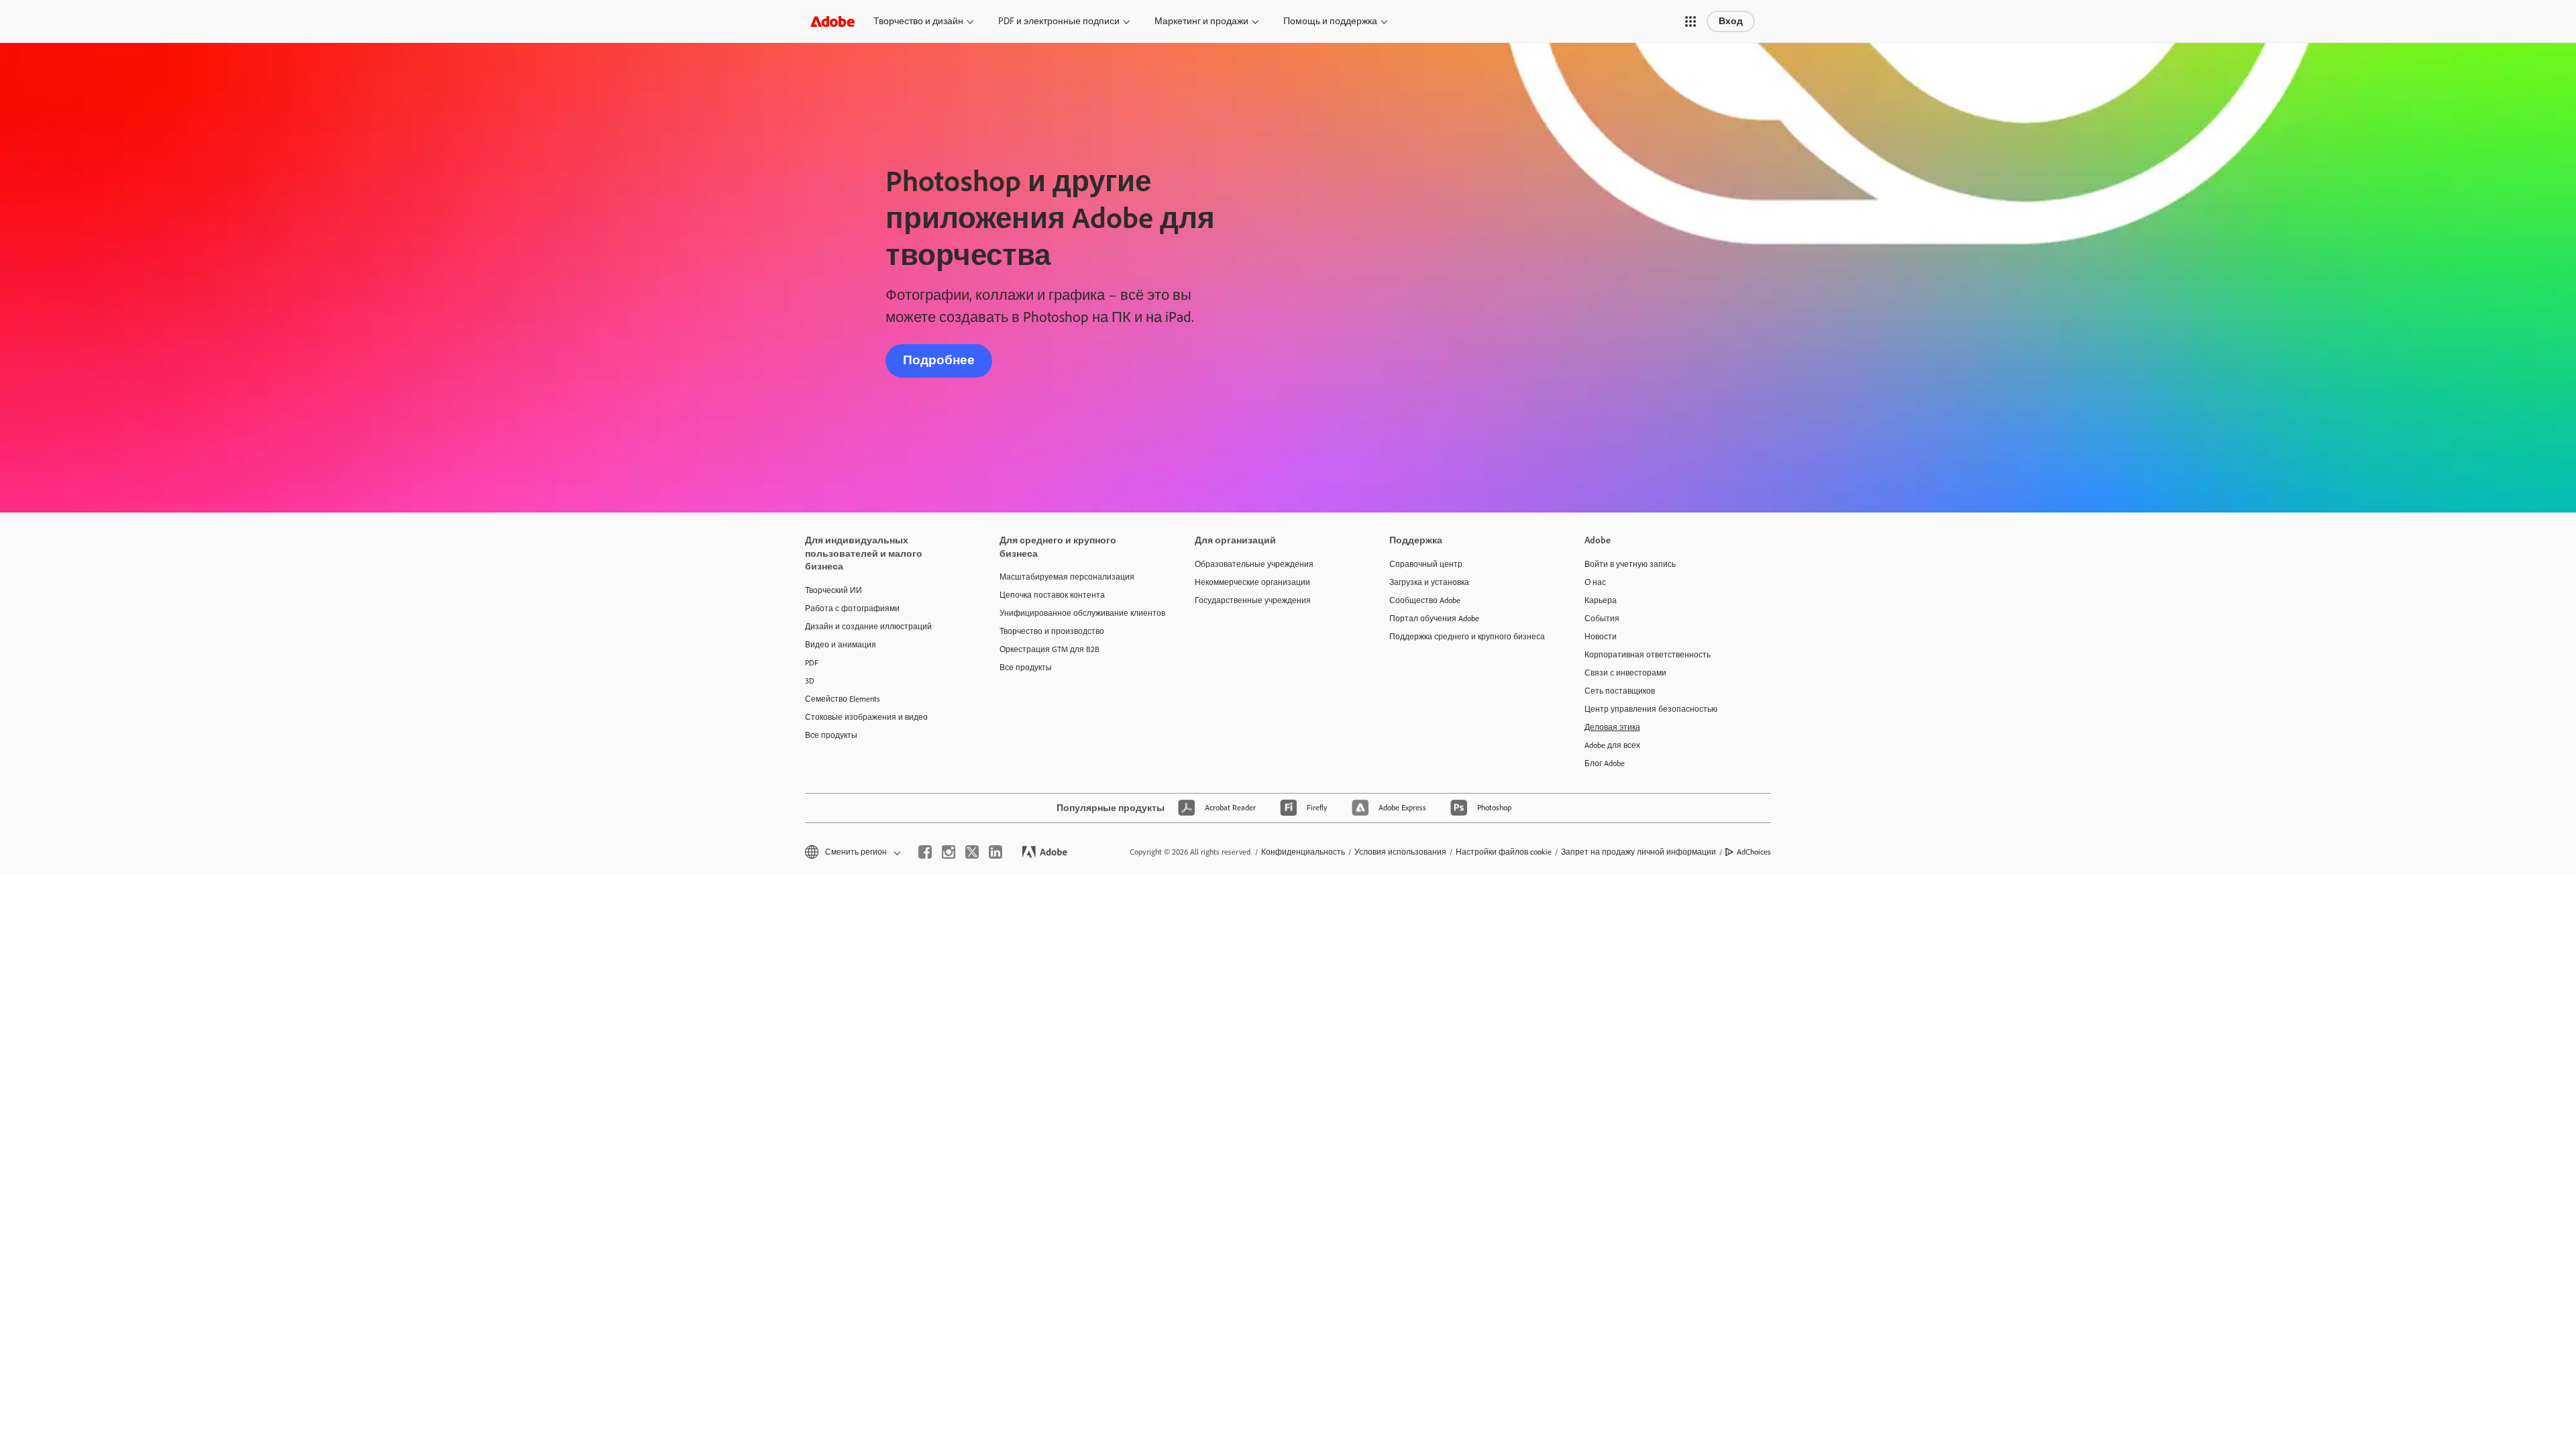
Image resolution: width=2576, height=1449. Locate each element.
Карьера (1601, 600)
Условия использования (1400, 852)
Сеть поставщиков (1620, 691)
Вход (1731, 21)
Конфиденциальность (1303, 852)
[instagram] (949, 852)
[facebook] (925, 852)
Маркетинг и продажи (1201, 21)
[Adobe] (833, 21)
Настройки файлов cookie (1504, 852)
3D (810, 681)
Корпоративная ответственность (1648, 655)
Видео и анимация (841, 645)
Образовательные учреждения (1254, 564)
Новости (1601, 637)
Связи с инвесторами (1625, 673)
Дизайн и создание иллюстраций (868, 627)
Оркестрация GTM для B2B (1050, 649)
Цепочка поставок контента (1052, 595)
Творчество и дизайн (918, 21)
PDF (812, 663)
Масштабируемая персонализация (1067, 577)
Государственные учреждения (1253, 600)
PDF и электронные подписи (1059, 21)
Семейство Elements (843, 699)
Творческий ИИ (834, 590)
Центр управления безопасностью (1651, 709)
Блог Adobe (1605, 763)
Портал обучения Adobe (1434, 619)
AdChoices (1754, 852)
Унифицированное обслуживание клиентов (1077, 613)
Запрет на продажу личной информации (1639, 852)
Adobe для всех (1612, 745)
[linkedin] (996, 852)
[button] (1690, 21)
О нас (1595, 582)
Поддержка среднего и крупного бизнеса (1466, 637)
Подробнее (939, 360)
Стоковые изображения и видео (866, 717)
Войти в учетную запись (1630, 564)
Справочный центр (1426, 564)
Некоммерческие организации (1252, 582)
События (1602, 619)
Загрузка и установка (1429, 582)
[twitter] (972, 852)
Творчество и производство (1052, 631)
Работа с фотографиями (852, 608)
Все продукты (831, 735)
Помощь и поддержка (1330, 21)
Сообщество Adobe (1425, 600)
